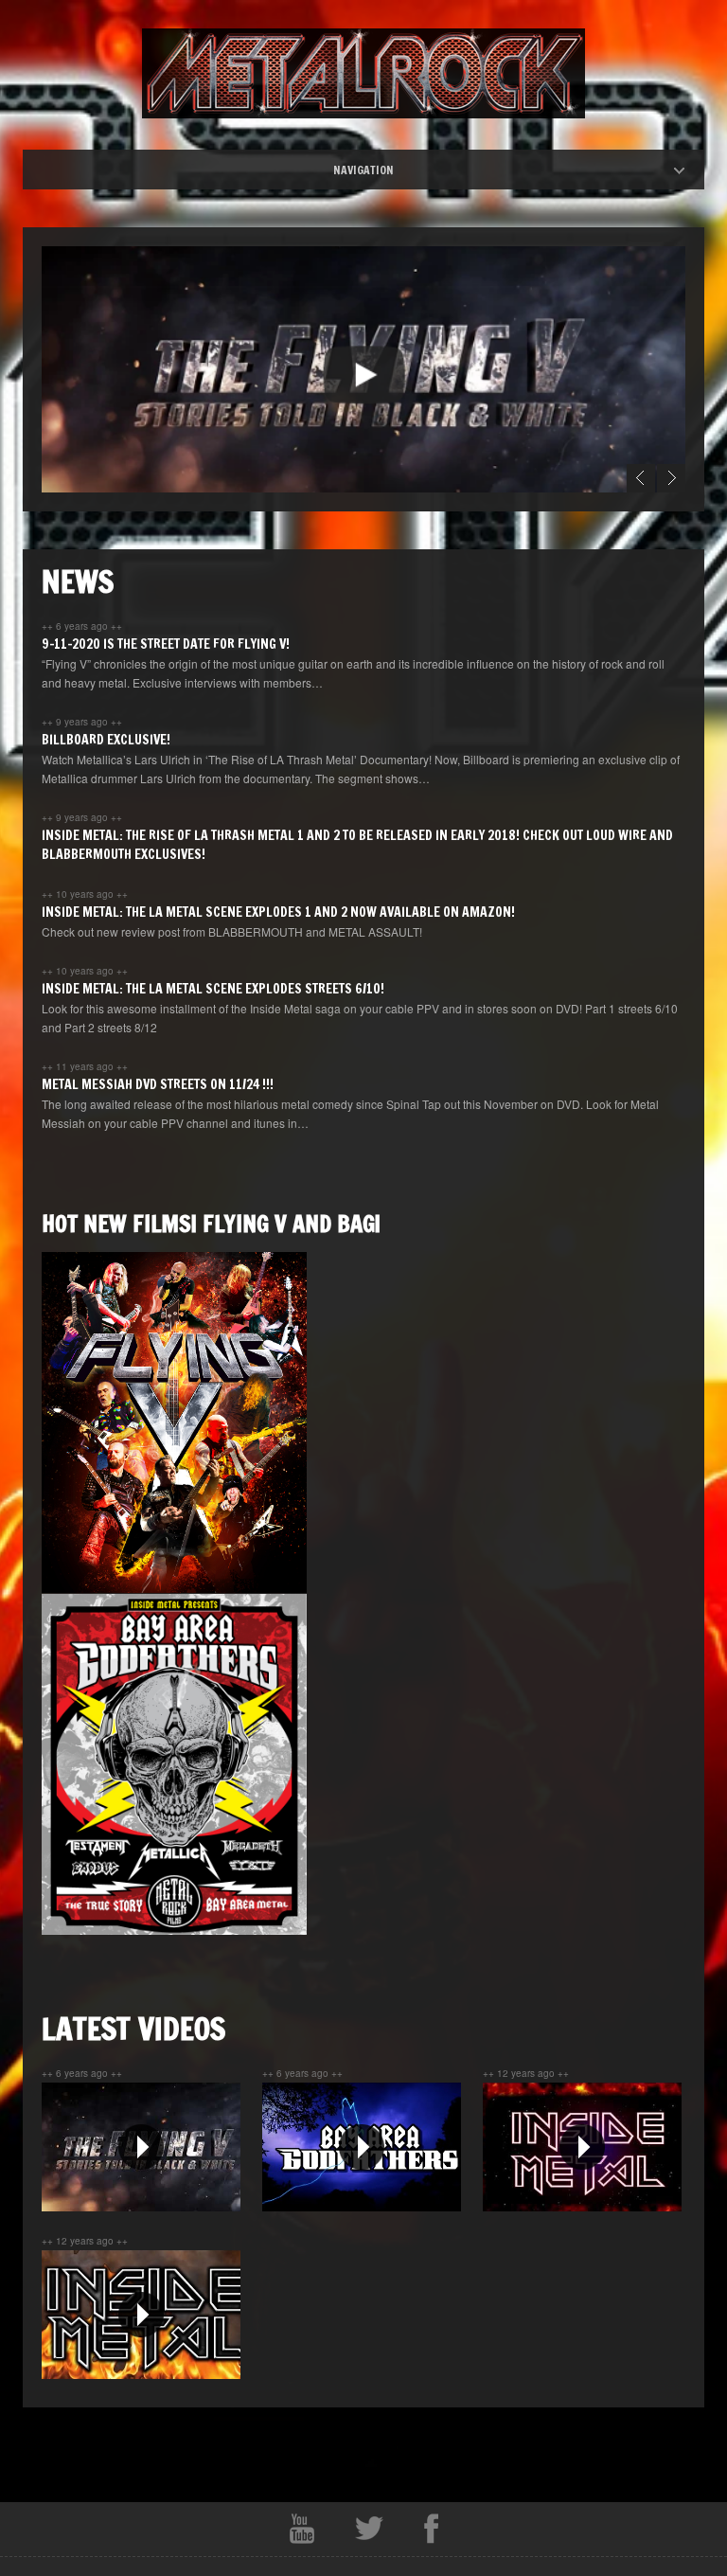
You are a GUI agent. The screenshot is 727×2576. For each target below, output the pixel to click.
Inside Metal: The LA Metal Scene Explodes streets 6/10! (213, 989)
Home (380, 170)
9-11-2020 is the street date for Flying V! (166, 644)
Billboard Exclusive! (106, 740)
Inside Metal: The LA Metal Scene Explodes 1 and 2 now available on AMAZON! (278, 912)
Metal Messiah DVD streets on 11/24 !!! (158, 1084)
